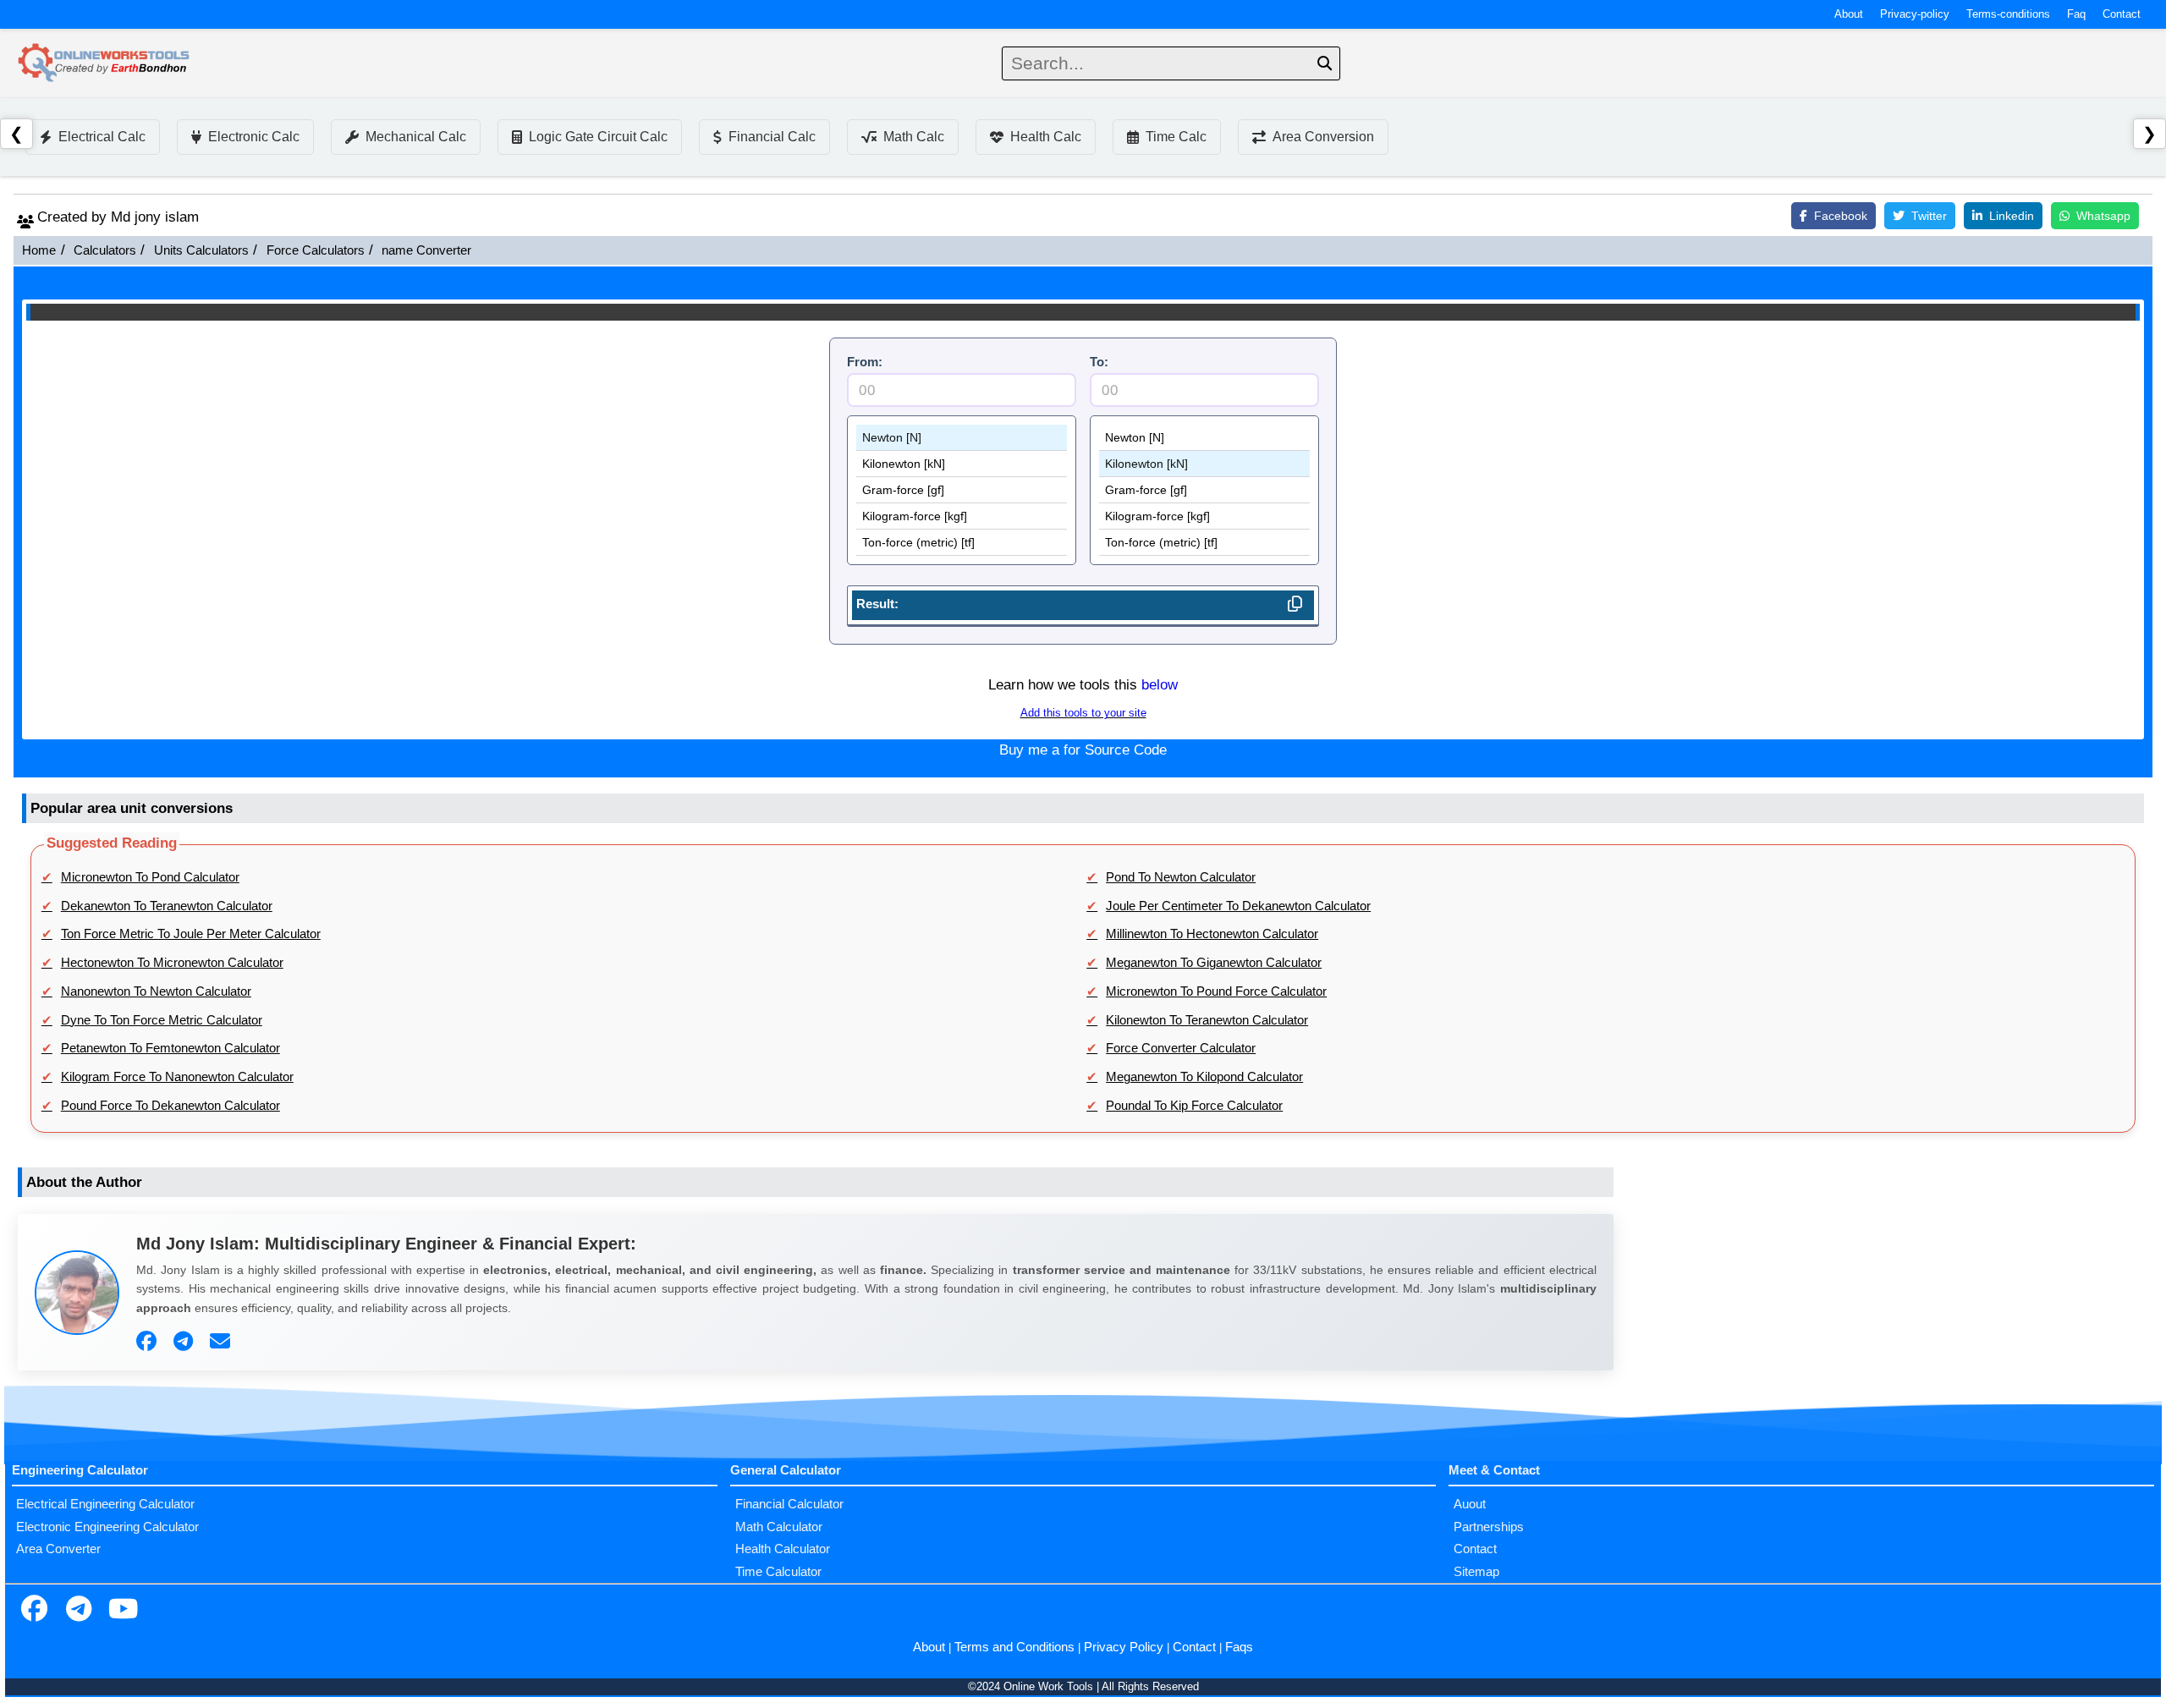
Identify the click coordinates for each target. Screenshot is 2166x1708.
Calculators (105, 250)
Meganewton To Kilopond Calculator (1204, 1077)
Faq (2076, 14)
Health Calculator (783, 1549)
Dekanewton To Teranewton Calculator (167, 906)
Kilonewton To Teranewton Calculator (1207, 1020)
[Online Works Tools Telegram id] (79, 1611)
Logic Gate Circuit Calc (598, 137)
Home (39, 250)
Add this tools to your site (1083, 713)
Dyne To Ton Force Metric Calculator (162, 1020)
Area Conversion (1323, 137)
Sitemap (1476, 1572)
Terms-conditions (2008, 14)
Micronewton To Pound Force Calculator (1216, 991)
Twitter (1929, 216)
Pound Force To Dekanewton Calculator (170, 1106)
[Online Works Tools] (105, 63)
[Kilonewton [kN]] (962, 464)
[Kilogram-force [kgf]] (962, 516)
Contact (2122, 14)
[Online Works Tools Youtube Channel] (123, 1611)
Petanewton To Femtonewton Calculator (170, 1048)
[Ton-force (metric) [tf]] (962, 543)
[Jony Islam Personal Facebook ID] (148, 1342)
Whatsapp (2103, 216)
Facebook (1841, 216)
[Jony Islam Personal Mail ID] (222, 1342)
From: (865, 362)
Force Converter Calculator (1181, 1048)
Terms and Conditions (1014, 1647)
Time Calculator (778, 1572)
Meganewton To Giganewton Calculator (1214, 963)
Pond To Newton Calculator (1181, 877)
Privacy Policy (1124, 1647)
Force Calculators (316, 250)
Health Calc (1046, 137)
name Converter (426, 250)
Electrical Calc (102, 137)
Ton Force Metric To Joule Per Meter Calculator (191, 934)
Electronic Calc (254, 137)
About (1849, 14)
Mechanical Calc (416, 137)
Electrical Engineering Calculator (105, 1504)
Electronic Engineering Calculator (107, 1527)
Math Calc (914, 137)
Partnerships (1489, 1527)
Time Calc (1176, 137)
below (1160, 685)
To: (1099, 362)
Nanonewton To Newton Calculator (156, 991)
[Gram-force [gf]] (962, 490)
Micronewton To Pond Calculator (150, 877)
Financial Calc (772, 137)
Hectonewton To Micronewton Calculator (172, 963)
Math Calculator (779, 1527)
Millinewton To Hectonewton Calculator (1212, 934)
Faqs (1239, 1647)
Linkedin (2012, 216)
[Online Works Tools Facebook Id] (34, 1611)
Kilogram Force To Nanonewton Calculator (177, 1077)
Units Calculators (201, 250)
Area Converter (58, 1549)
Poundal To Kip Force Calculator (1194, 1106)
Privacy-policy (1915, 14)
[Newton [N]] (962, 438)
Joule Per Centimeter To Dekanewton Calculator (1238, 906)
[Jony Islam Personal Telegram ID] (185, 1342)
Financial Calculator (789, 1504)
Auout (1470, 1504)
